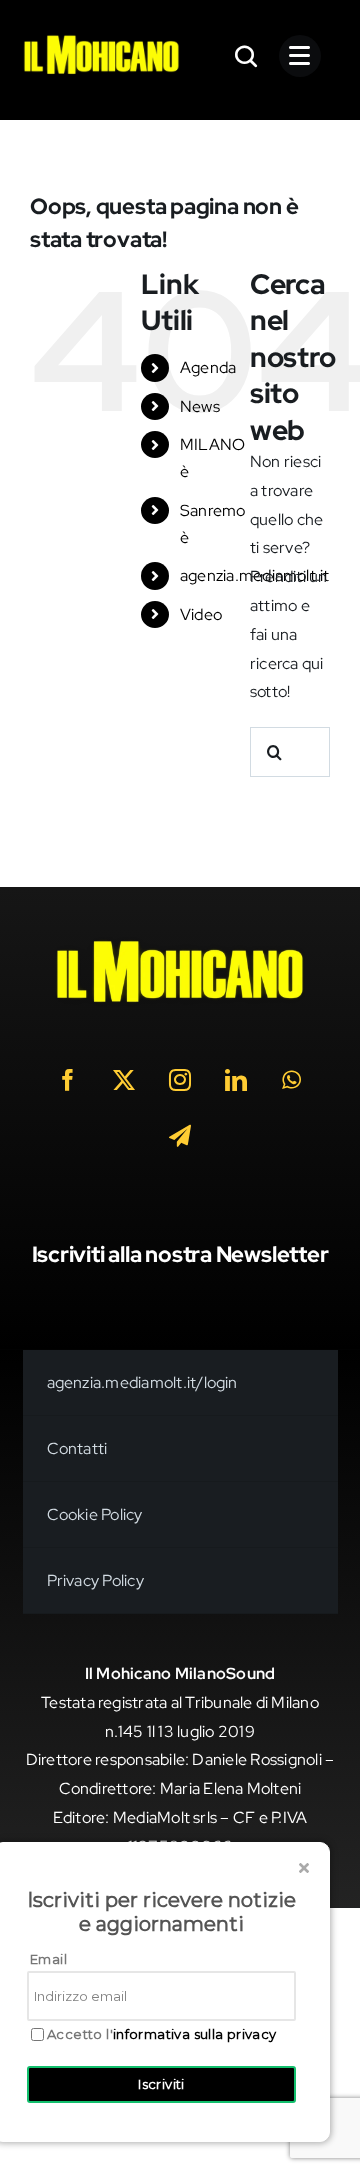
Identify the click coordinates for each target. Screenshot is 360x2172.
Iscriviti (161, 2084)
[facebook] (68, 1080)
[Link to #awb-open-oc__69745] (247, 56)
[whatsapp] (292, 1080)
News (200, 406)
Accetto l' (162, 2034)
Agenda (208, 367)
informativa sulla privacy (195, 2034)
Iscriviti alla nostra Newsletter (180, 1254)
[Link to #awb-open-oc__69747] (300, 56)
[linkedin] (236, 1080)
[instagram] (180, 1080)
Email (48, 1959)
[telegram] (180, 1136)
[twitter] (124, 1080)
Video (201, 614)
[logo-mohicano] (102, 40)
